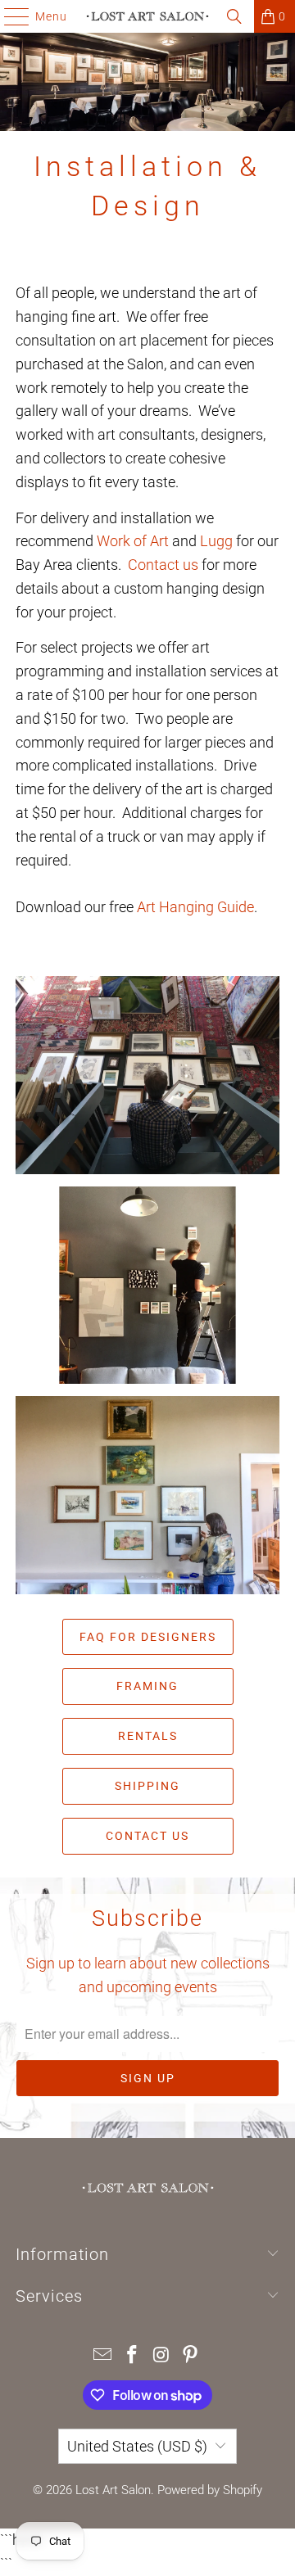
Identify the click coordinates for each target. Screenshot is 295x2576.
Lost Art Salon (113, 2490)
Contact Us (147, 1836)
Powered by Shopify (210, 2490)
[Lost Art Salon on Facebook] (132, 2356)
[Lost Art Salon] (147, 16)
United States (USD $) (137, 2446)
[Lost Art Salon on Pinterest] (191, 2356)
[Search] (234, 16)
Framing (147, 1686)
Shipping (147, 1786)
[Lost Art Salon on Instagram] (161, 2356)
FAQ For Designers (148, 1637)
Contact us (163, 565)
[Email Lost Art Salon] (103, 2356)
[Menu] (9, 16)
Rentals (148, 1736)
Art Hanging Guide (195, 907)
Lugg (216, 541)
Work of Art (133, 541)
